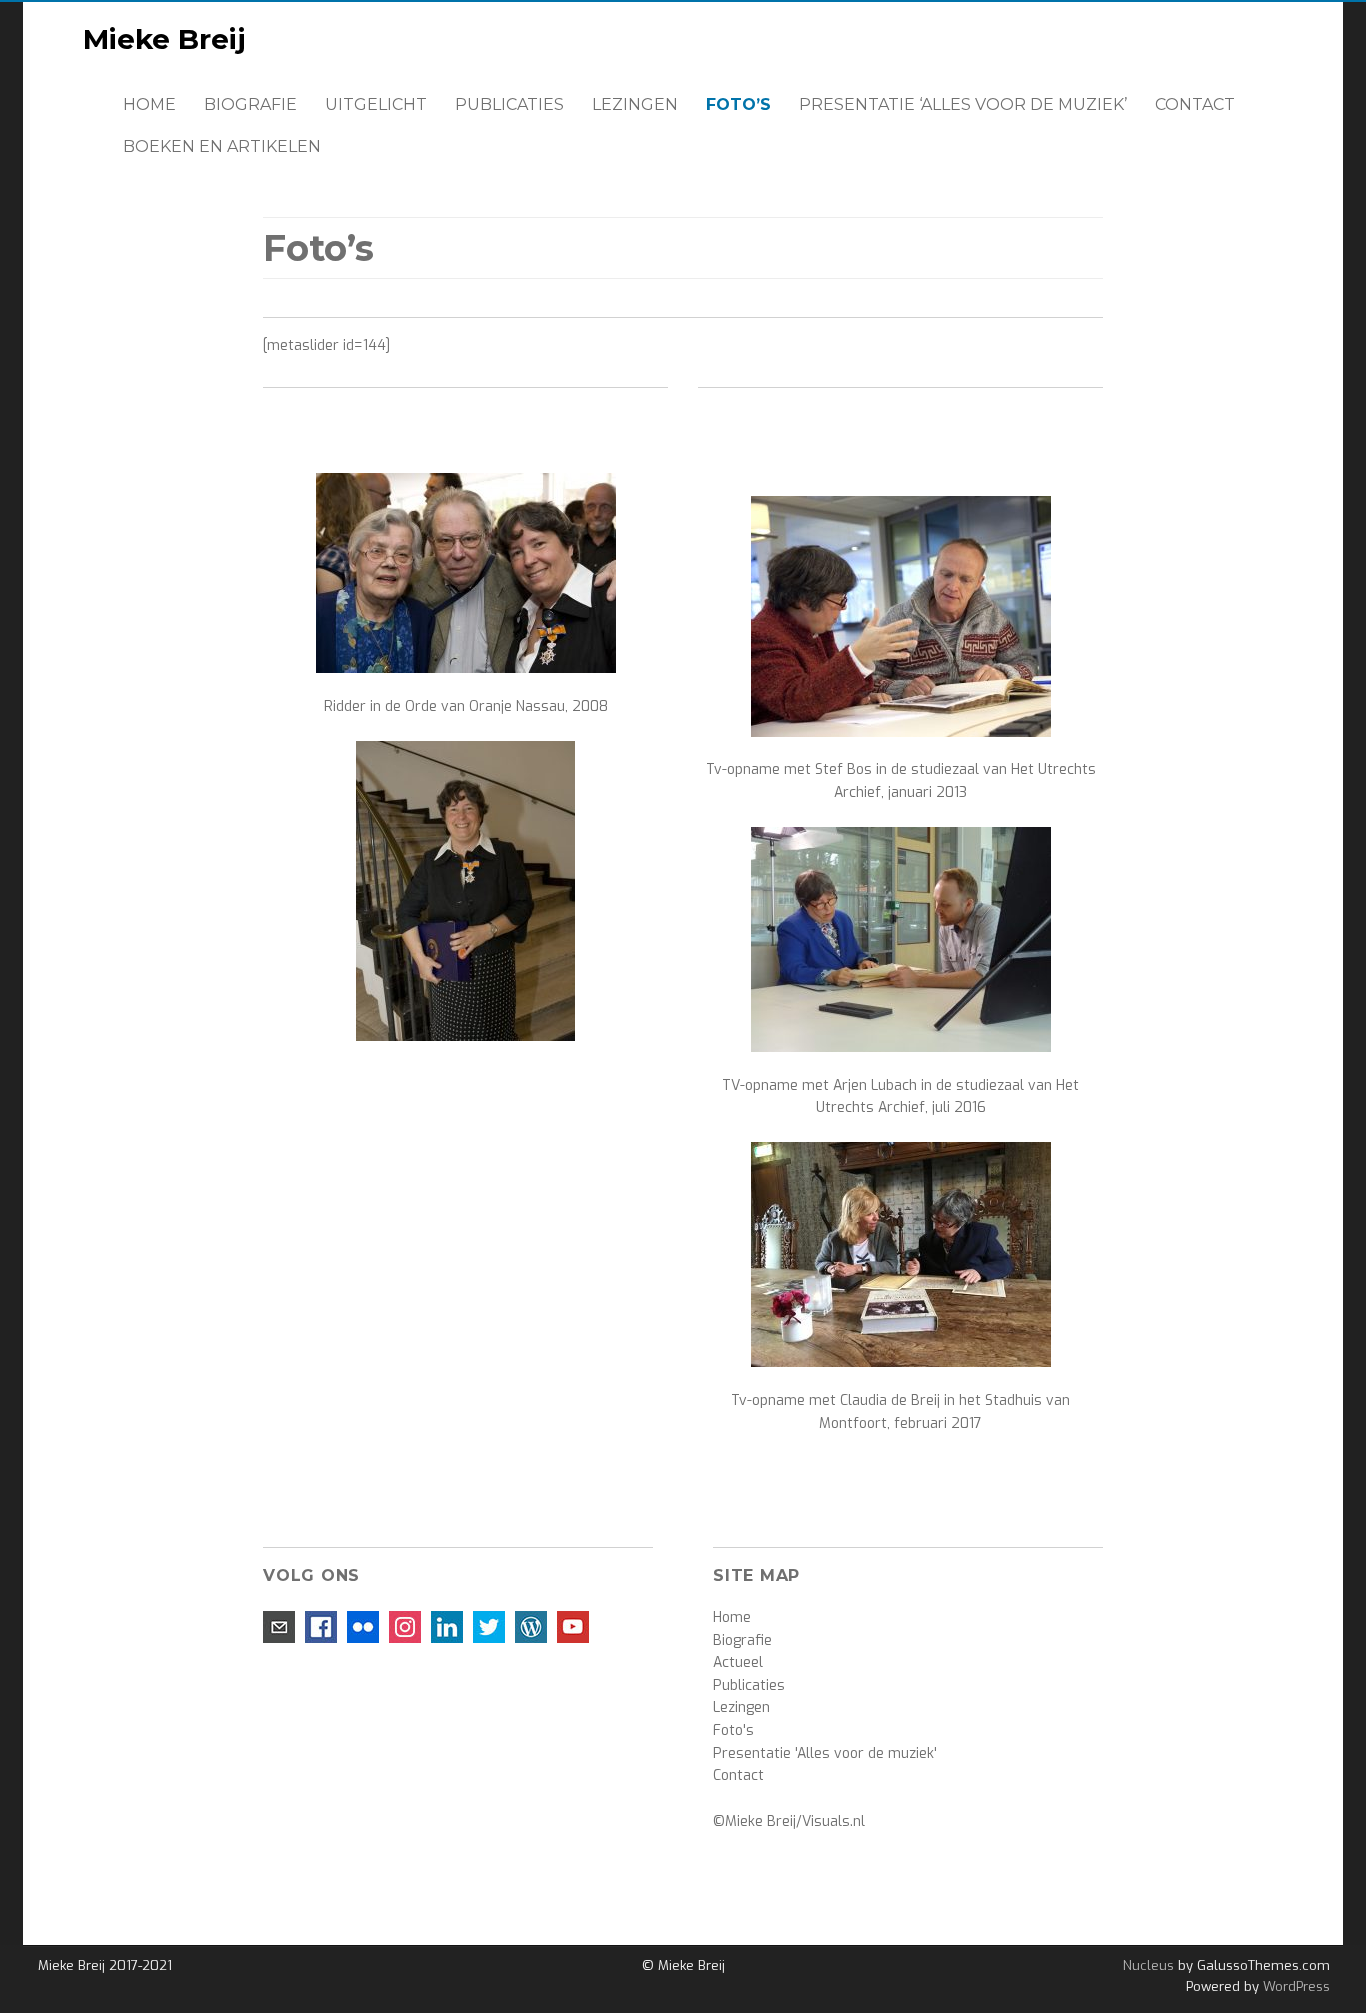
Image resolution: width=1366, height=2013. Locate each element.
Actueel (738, 1662)
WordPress (1294, 1986)
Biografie (250, 104)
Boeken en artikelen (222, 146)
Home (149, 104)
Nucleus (1148, 1965)
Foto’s (738, 104)
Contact (1195, 104)
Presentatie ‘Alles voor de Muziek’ (963, 104)
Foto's (733, 1730)
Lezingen (635, 104)
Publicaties (509, 104)
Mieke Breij (164, 39)
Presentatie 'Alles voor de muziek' (825, 1753)
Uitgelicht (376, 104)
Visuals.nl (833, 1821)
